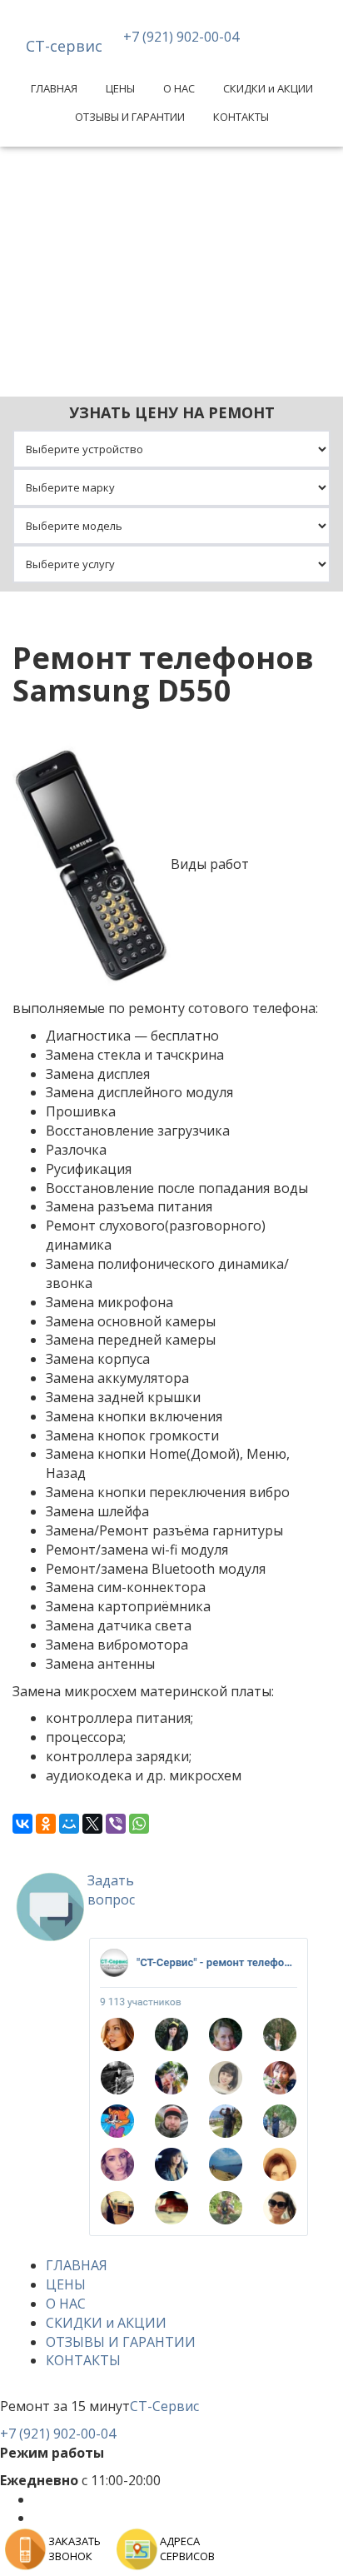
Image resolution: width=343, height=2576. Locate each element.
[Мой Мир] (69, 1824)
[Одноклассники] (46, 1824)
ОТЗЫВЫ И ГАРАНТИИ (130, 117)
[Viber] (116, 1824)
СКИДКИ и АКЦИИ (268, 88)
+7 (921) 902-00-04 (181, 37)
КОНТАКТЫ (241, 117)
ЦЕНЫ (120, 88)
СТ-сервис (64, 46)
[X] (92, 1824)
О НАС (179, 88)
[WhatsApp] (139, 1824)
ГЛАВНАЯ (54, 88)
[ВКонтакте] (22, 1824)
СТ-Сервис (164, 2406)
